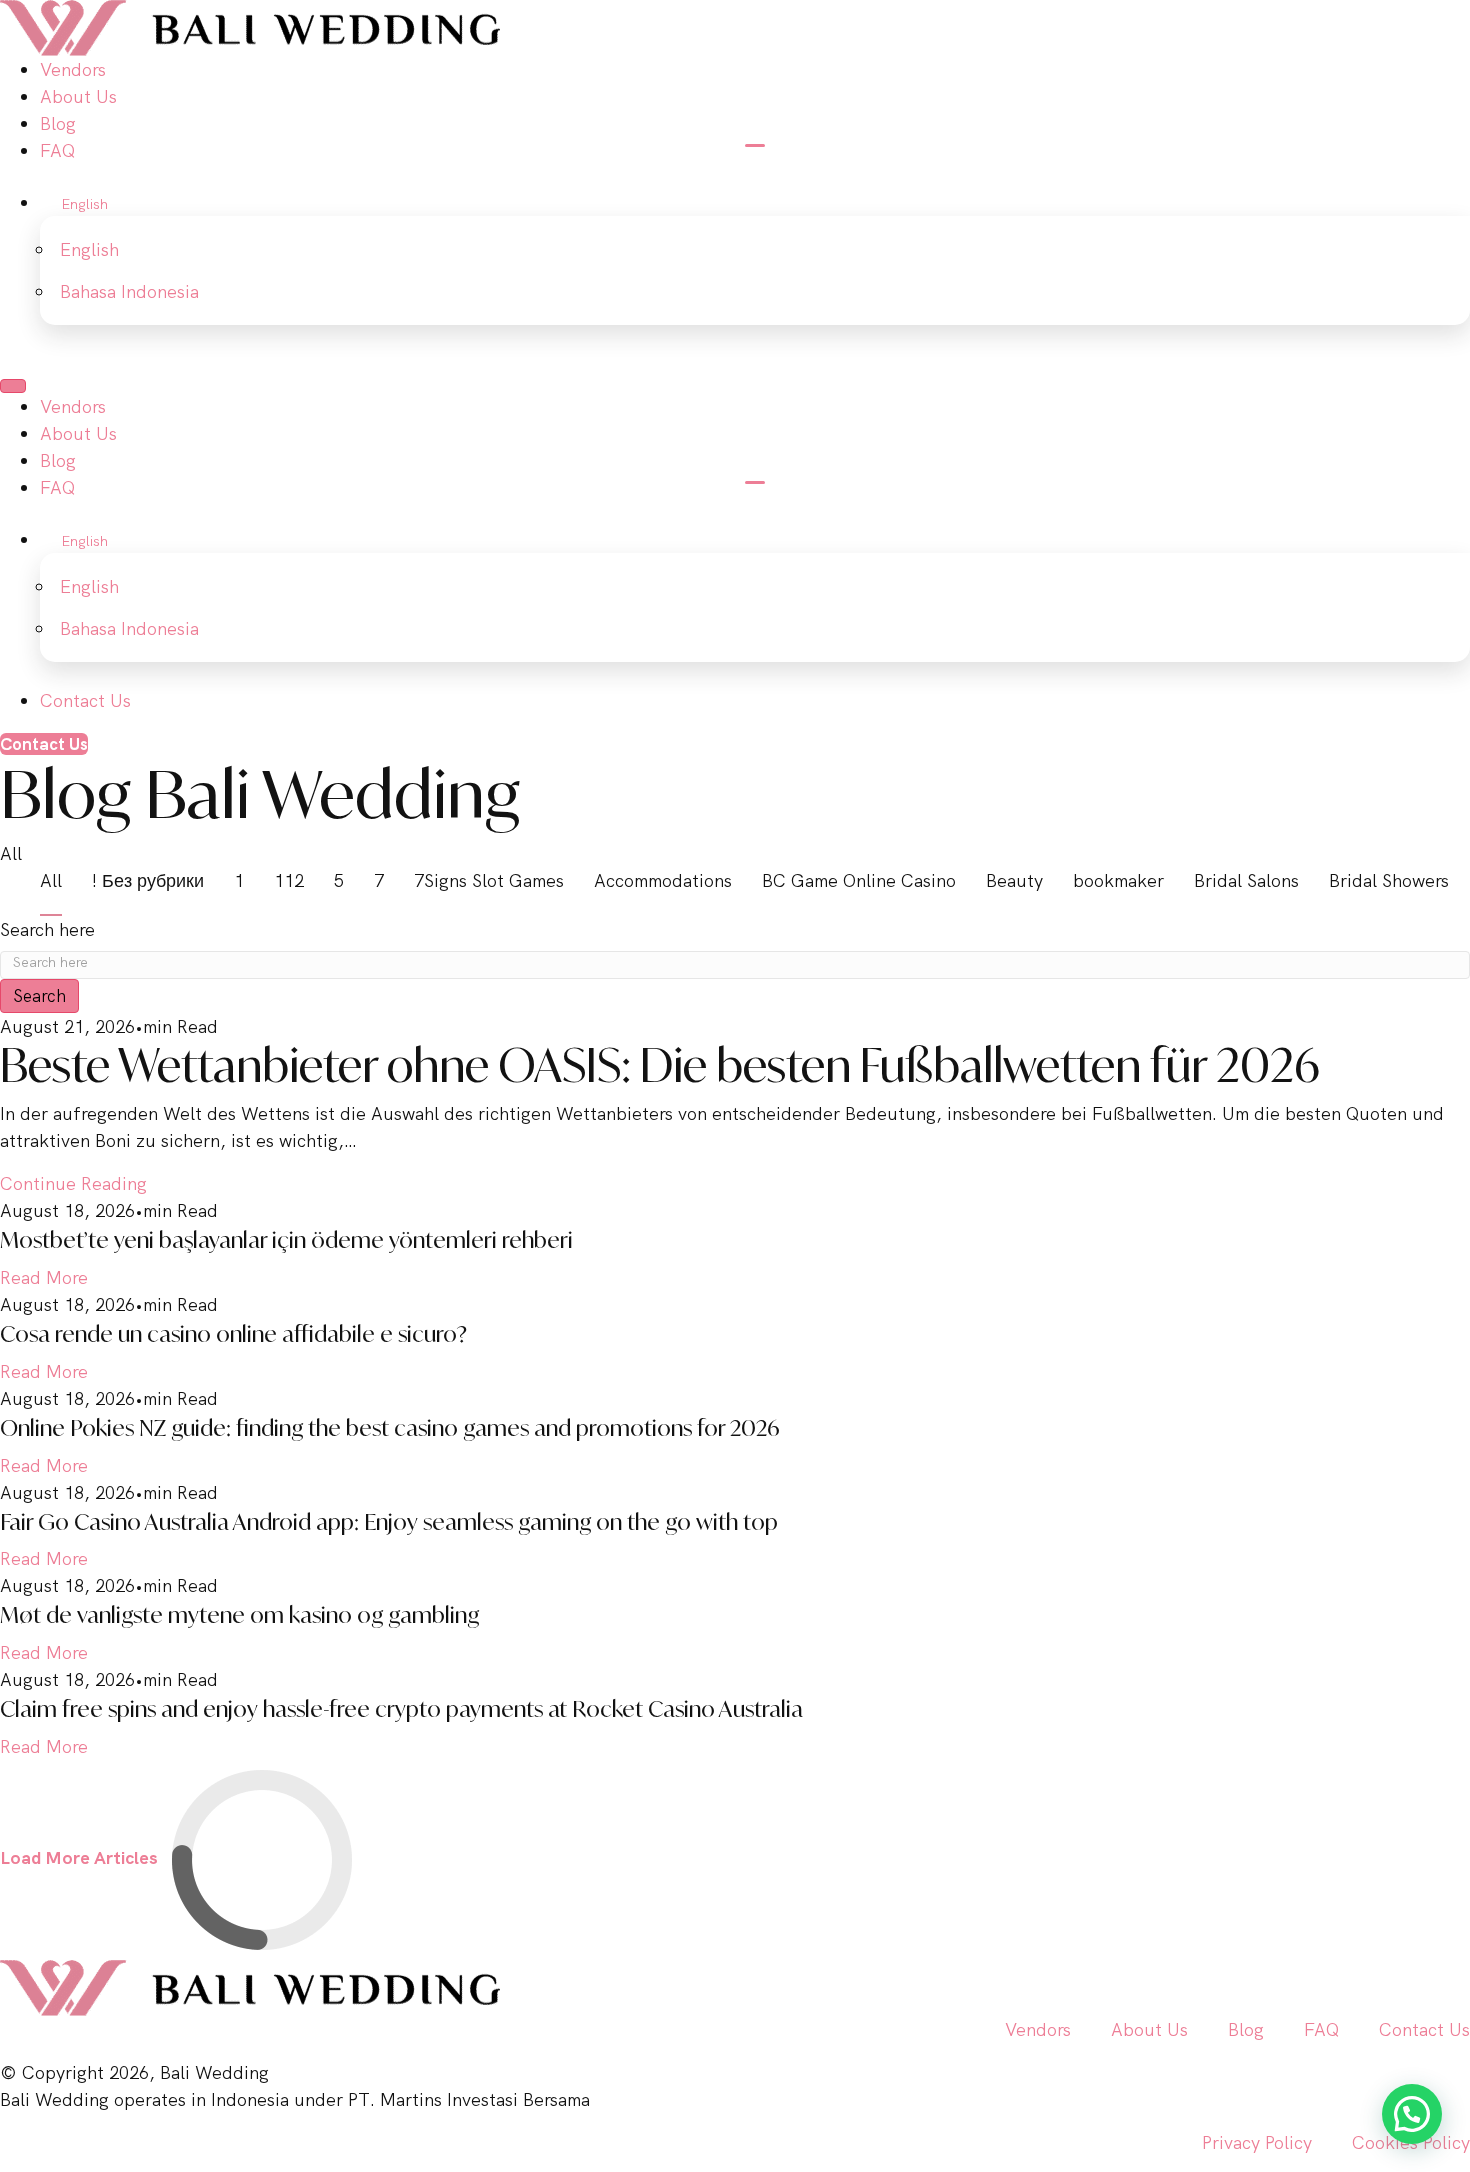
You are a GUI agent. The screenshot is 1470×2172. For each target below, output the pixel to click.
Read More (44, 1277)
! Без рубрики (148, 880)
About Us (1149, 2029)
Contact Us (1424, 2029)
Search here (47, 929)
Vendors (1038, 2029)
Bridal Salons (1246, 880)
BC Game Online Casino (859, 880)
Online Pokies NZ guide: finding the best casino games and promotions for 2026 (390, 1427)
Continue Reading (73, 1183)
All (51, 880)
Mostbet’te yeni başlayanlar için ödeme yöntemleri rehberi (286, 1239)
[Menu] (13, 386)
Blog (1246, 2029)
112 (289, 880)
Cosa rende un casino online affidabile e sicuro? (233, 1333)
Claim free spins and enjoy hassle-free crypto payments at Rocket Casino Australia (401, 1708)
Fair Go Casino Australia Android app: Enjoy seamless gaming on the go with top (389, 1521)
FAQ (1321, 2029)
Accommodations (663, 880)
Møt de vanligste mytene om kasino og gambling (239, 1614)
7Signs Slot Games (489, 880)
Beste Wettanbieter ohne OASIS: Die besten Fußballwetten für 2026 (660, 1065)
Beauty (1014, 880)
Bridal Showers (1389, 880)
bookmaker (1118, 880)
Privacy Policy (1257, 2142)
